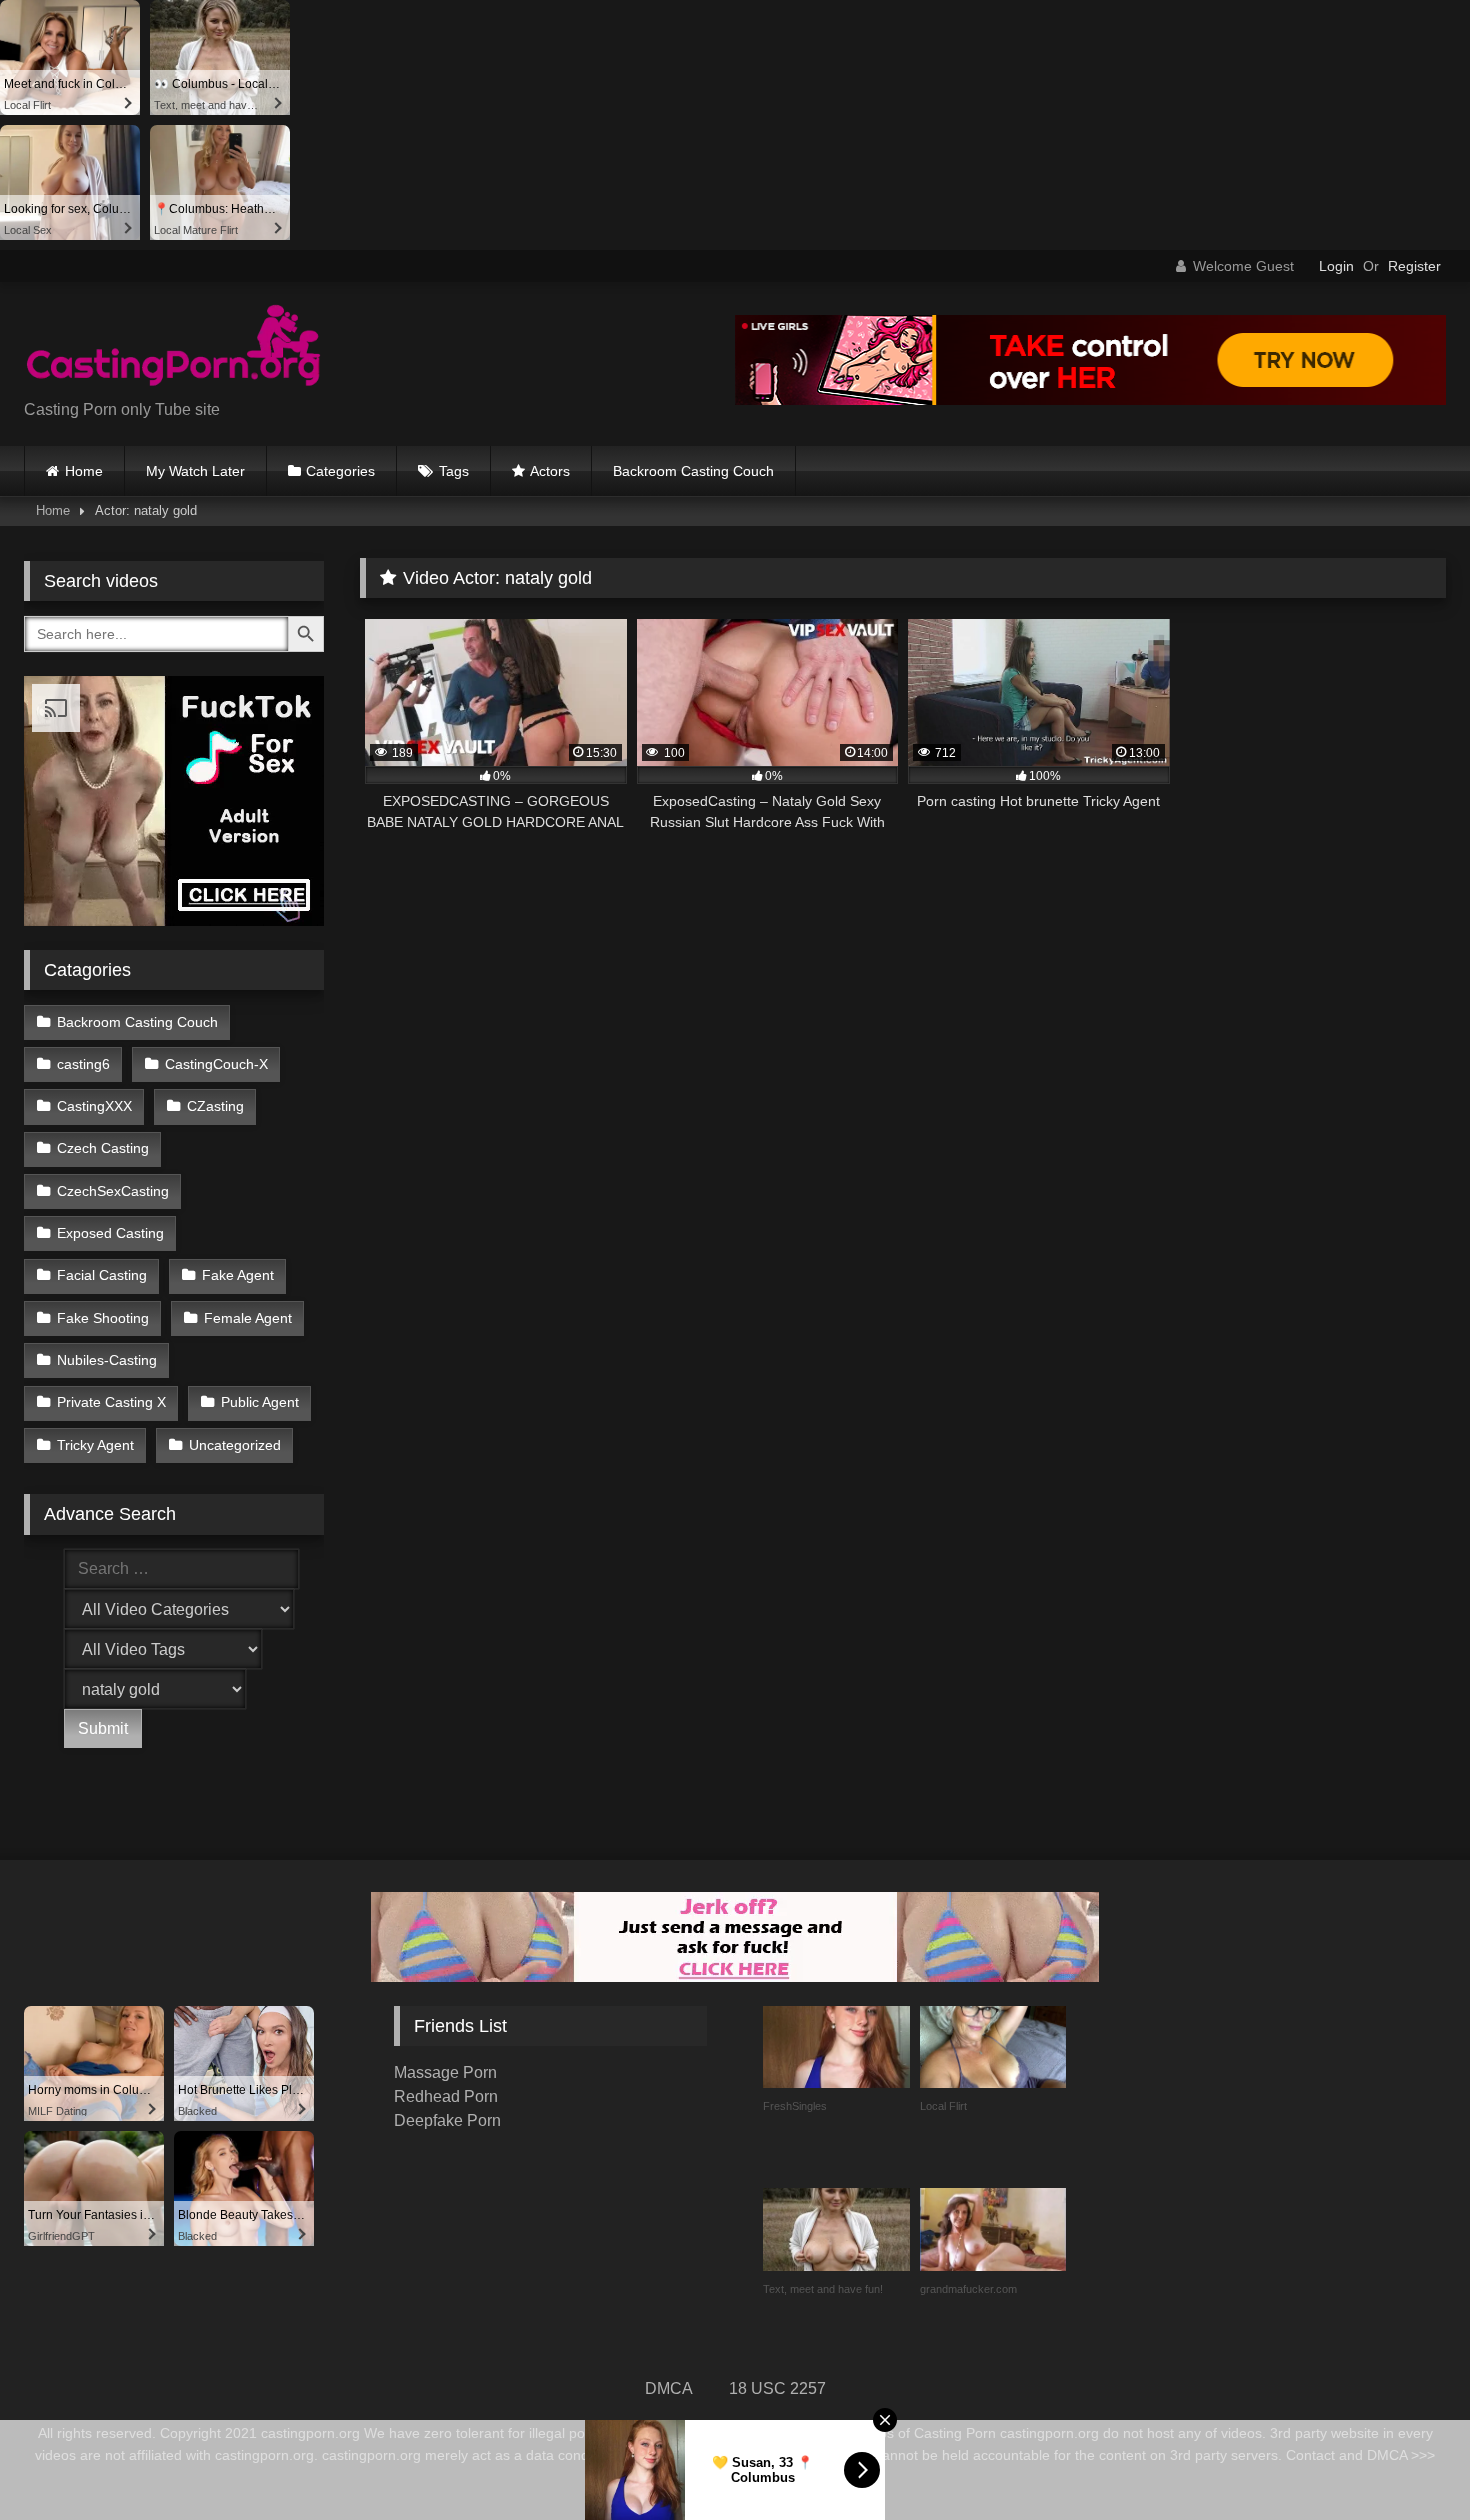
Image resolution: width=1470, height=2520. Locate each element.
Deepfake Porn (447, 2120)
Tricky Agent (95, 1445)
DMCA (669, 2388)
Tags (454, 471)
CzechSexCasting (113, 1191)
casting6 (83, 1064)
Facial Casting (102, 1275)
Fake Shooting (103, 1318)
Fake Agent (238, 1275)
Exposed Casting (110, 1233)
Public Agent (260, 1402)
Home (84, 471)
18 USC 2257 (777, 2388)
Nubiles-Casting (107, 1360)
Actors (550, 471)
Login (1336, 266)
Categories (340, 471)
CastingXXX (94, 1106)
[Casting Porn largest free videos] (174, 348)
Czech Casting (103, 1148)
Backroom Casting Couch (693, 471)
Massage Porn (445, 2072)
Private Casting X (111, 1402)
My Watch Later (195, 471)
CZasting (215, 1106)
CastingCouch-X (216, 1064)
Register (1414, 266)
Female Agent (248, 1318)
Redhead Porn (446, 2096)
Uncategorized (235, 1445)
